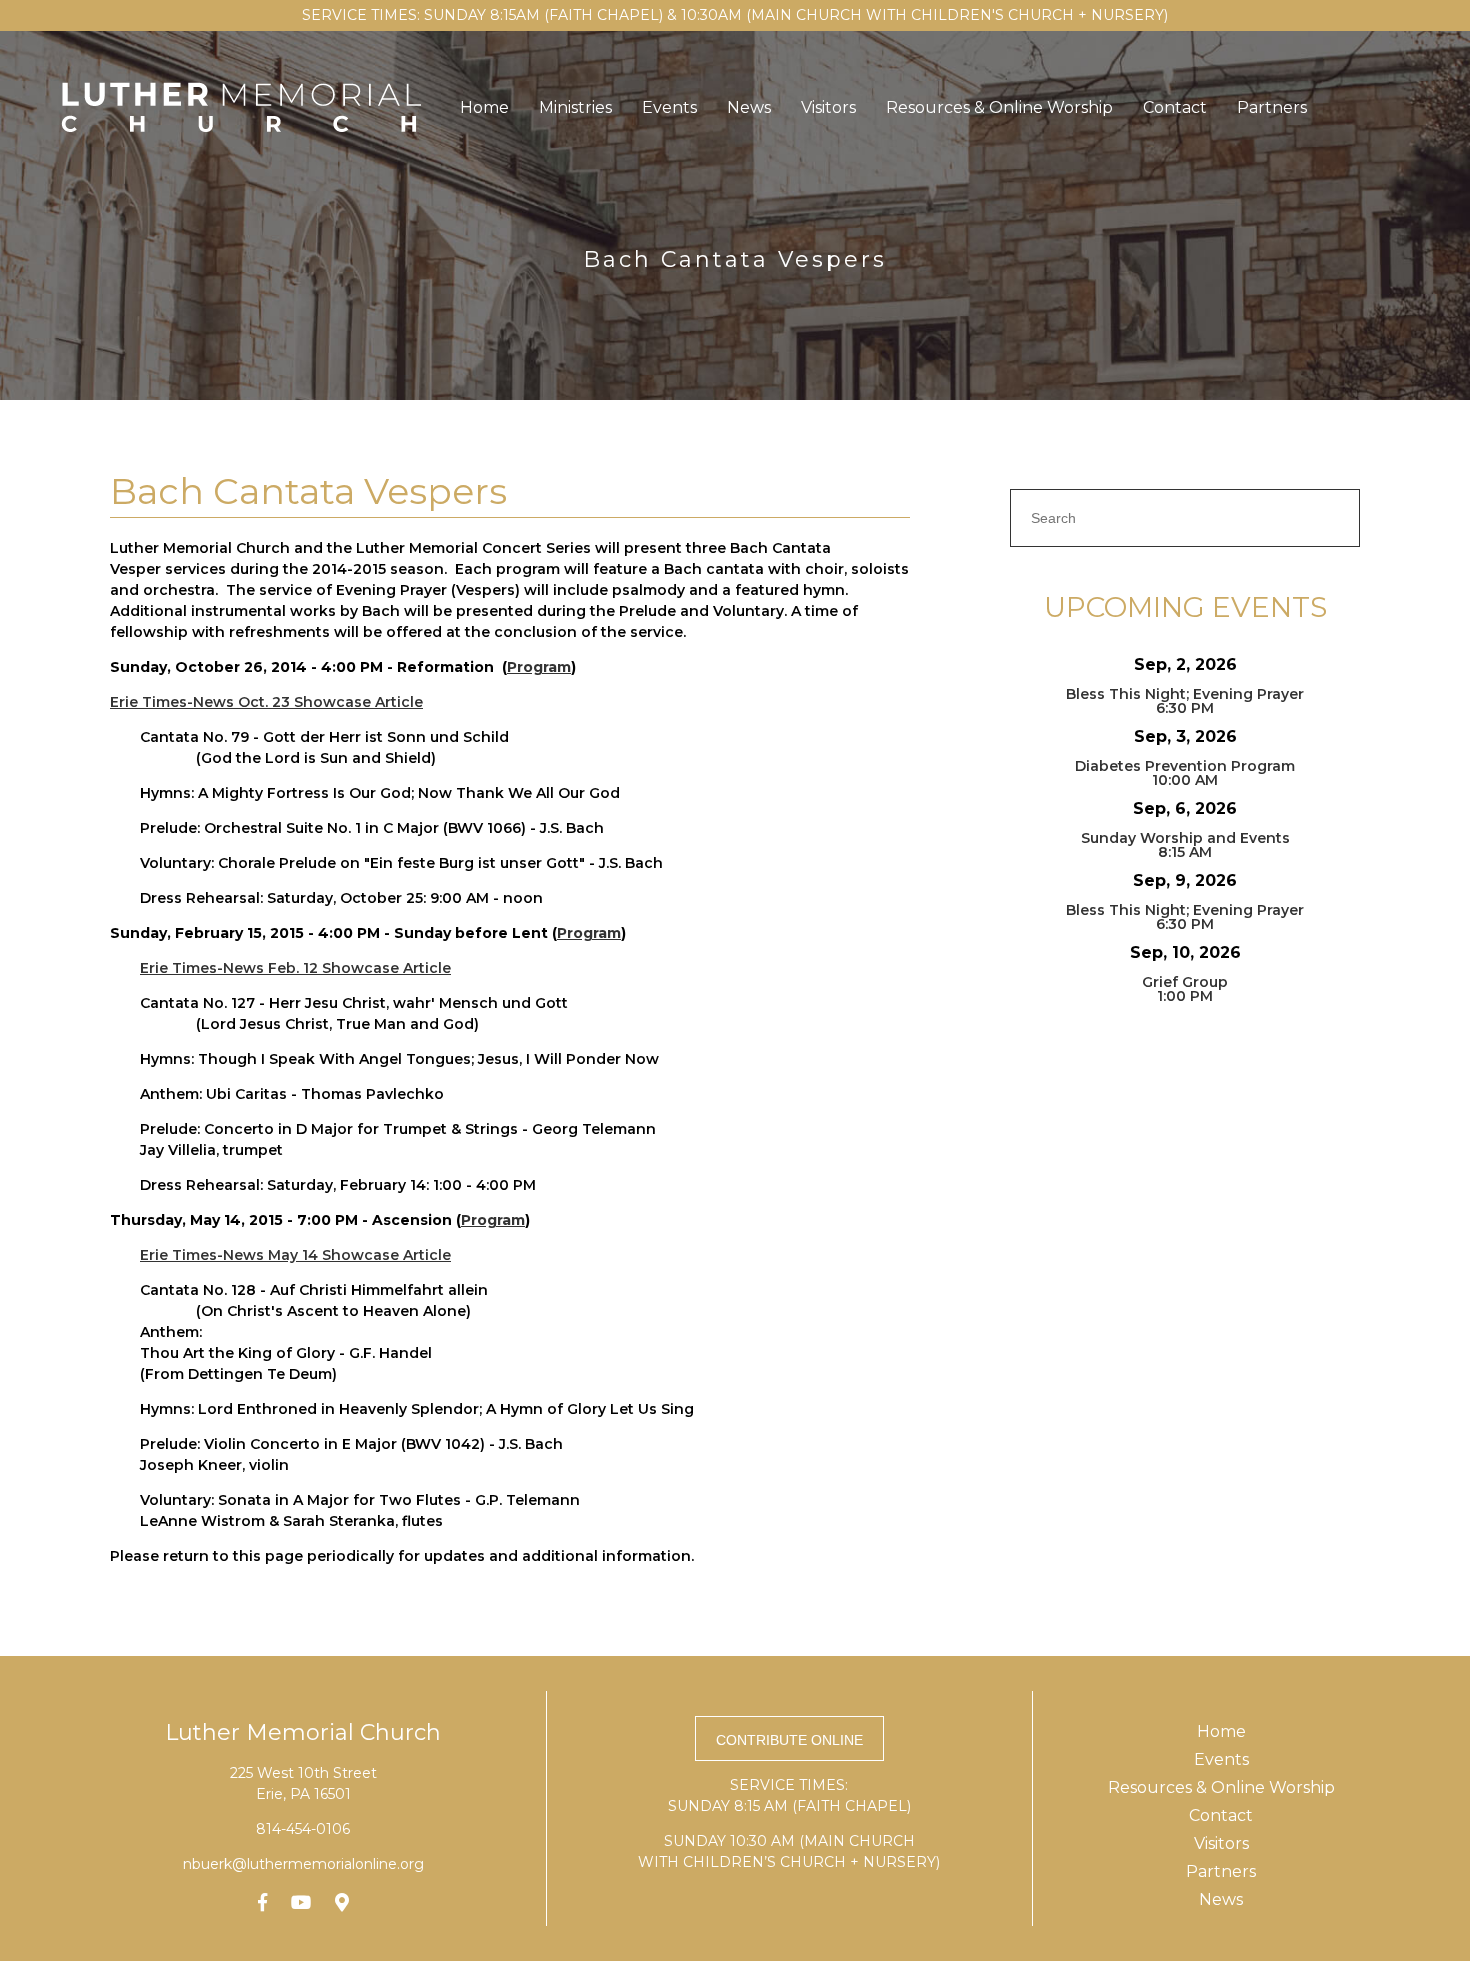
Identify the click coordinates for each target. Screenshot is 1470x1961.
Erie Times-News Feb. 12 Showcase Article (295, 968)
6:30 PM (1185, 708)
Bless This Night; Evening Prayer (1185, 694)
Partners (1272, 107)
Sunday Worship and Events (1185, 838)
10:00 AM (1185, 780)
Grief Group (1185, 982)
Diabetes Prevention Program (1185, 766)
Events (669, 107)
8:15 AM (1185, 852)
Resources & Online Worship (999, 107)
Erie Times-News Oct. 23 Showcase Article (266, 702)
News (749, 107)
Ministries (575, 107)
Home (484, 107)
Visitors (828, 107)
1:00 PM (1185, 996)
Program (539, 667)
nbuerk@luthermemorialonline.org (303, 1864)
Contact (1175, 107)
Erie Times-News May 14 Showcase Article (295, 1255)
